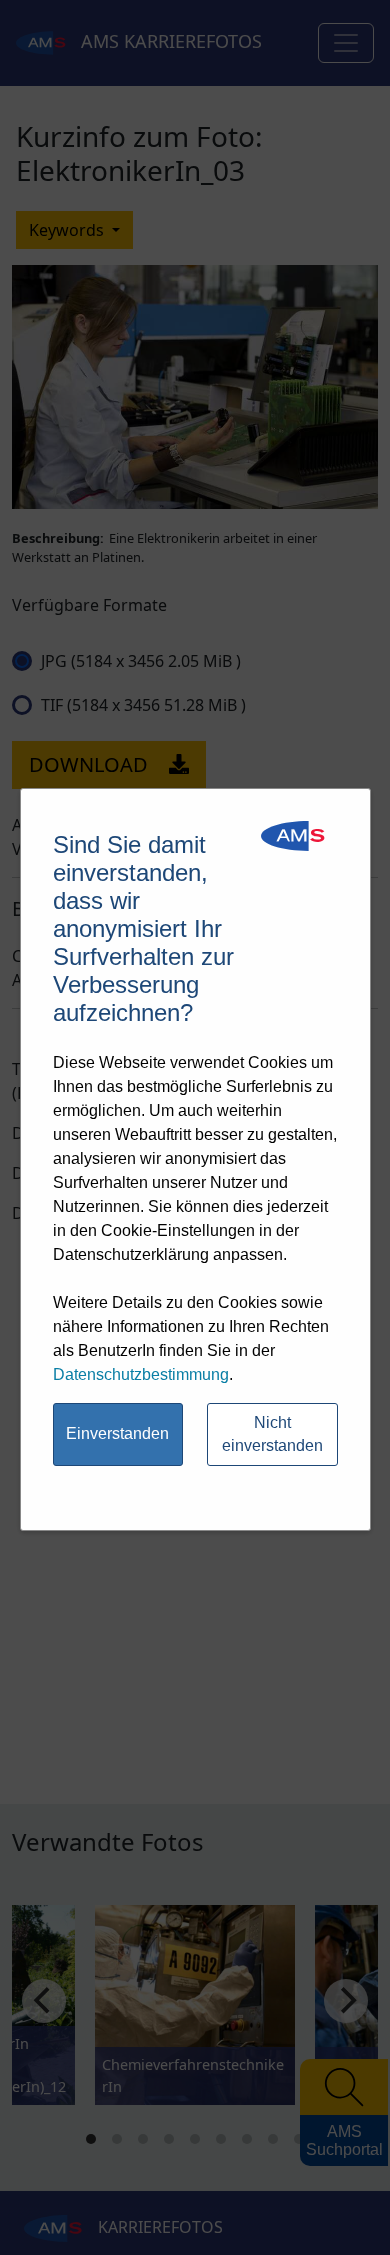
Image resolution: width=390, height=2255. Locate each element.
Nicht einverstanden (272, 1434)
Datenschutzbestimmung (141, 1374)
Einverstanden (117, 1433)
